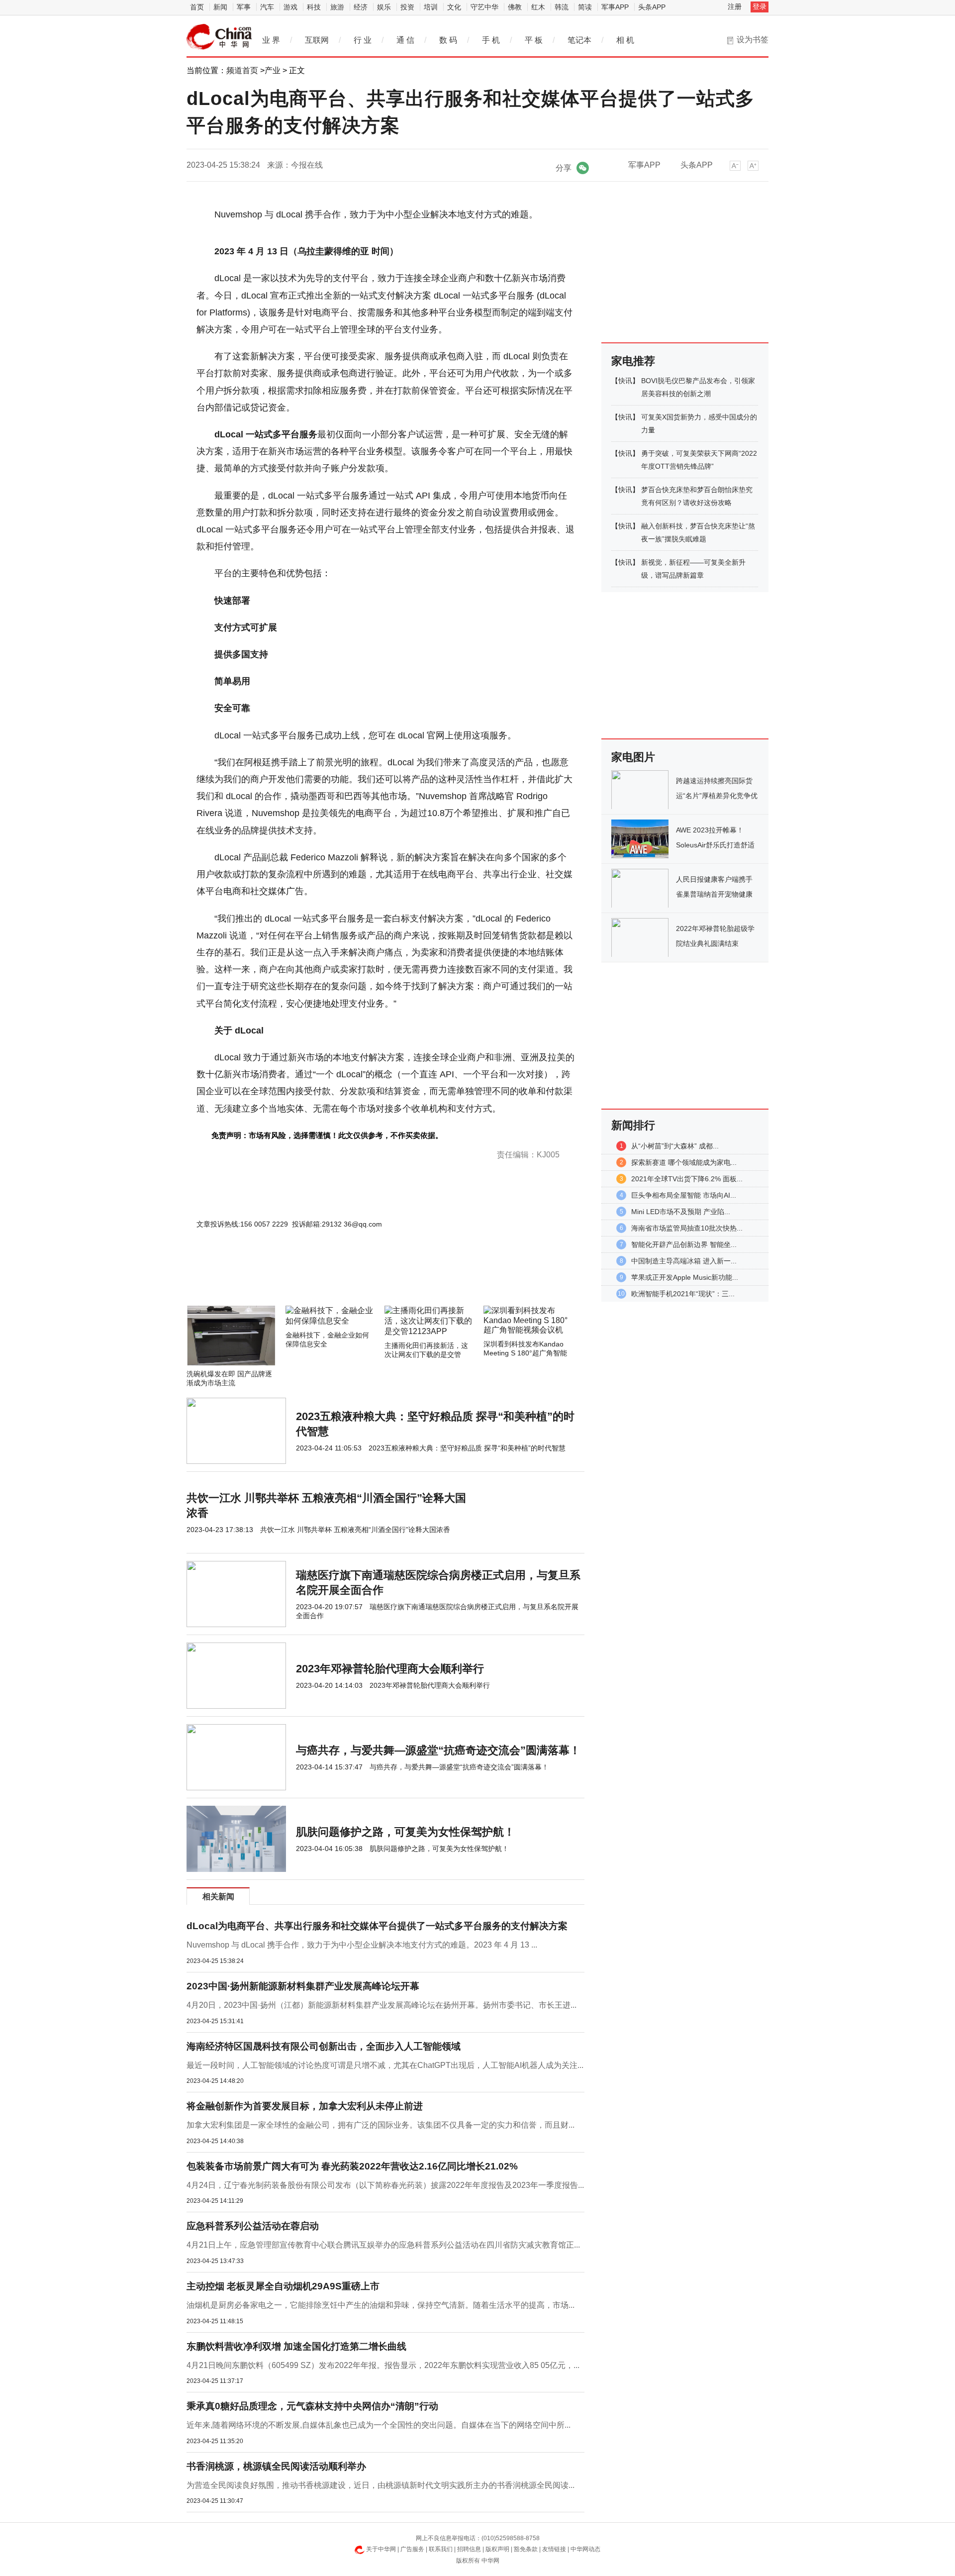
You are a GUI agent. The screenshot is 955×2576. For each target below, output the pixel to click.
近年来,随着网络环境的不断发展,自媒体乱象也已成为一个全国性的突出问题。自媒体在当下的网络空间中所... (379, 2425)
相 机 (625, 40)
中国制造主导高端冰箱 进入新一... (684, 1261)
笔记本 (579, 40)
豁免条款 (526, 2549)
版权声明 (497, 2549)
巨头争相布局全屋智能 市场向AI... (684, 1195)
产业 (273, 70)
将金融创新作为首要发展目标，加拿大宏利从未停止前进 (305, 2106)
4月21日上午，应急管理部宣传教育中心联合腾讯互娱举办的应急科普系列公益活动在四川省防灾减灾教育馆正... (383, 2245)
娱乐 (384, 7)
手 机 (491, 40)
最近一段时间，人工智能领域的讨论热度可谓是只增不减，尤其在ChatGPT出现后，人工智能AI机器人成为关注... (385, 2065)
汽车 (267, 7)
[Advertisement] (356, 1279)
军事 (244, 7)
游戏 (290, 7)
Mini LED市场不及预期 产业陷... (681, 1212)
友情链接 (554, 2549)
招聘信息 (469, 2549)
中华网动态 (585, 2549)
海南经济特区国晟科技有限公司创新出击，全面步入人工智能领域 (324, 2046)
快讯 (625, 381)
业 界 (271, 40)
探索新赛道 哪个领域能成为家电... (684, 1162)
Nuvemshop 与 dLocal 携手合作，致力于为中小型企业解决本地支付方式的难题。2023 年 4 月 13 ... (362, 1945)
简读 (585, 7)
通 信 (405, 40)
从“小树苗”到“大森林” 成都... (675, 1146)
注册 (735, 6)
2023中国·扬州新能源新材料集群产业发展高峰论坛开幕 (303, 1986)
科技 (314, 7)
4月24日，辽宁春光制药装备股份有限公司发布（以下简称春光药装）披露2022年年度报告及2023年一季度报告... (385, 2185)
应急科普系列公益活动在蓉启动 (253, 2226)
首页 (197, 7)
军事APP (615, 7)
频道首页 (242, 70)
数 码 (448, 40)
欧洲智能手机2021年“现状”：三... (683, 1294)
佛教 (515, 7)
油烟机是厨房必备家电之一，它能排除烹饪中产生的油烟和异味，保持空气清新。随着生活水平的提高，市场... (381, 2305)
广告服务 (412, 2549)
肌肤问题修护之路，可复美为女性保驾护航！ (405, 1832)
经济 (361, 7)
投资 (407, 7)
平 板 (534, 40)
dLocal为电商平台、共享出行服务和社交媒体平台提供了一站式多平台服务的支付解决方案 (377, 1926)
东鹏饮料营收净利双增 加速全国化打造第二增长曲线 (296, 2346)
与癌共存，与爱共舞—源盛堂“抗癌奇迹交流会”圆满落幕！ (438, 1750)
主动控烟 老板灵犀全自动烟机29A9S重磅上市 (283, 2286)
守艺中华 (484, 7)
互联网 (317, 40)
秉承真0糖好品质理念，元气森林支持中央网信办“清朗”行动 (312, 2406)
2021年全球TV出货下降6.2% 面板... (687, 1179)
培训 (431, 7)
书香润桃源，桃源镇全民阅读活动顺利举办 (276, 2466)
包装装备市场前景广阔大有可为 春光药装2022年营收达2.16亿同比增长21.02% (352, 2166)
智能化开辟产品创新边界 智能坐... (684, 1244)
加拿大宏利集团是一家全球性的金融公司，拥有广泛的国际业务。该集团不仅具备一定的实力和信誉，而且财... (381, 2125)
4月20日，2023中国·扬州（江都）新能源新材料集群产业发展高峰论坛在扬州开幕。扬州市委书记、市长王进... (382, 2005)
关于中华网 (381, 2549)
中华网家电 (219, 37)
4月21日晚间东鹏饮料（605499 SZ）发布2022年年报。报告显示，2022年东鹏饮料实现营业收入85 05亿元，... (383, 2365)
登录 (760, 6)
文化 (454, 7)
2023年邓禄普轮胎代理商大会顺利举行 (390, 1669)
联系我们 (441, 2549)
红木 (538, 7)
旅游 (337, 7)
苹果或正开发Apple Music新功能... (685, 1277)
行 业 (363, 40)
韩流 (562, 7)
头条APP (652, 7)
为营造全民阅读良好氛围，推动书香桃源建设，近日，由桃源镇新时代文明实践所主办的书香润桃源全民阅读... (381, 2485)
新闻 (220, 7)
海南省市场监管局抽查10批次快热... (687, 1228)
